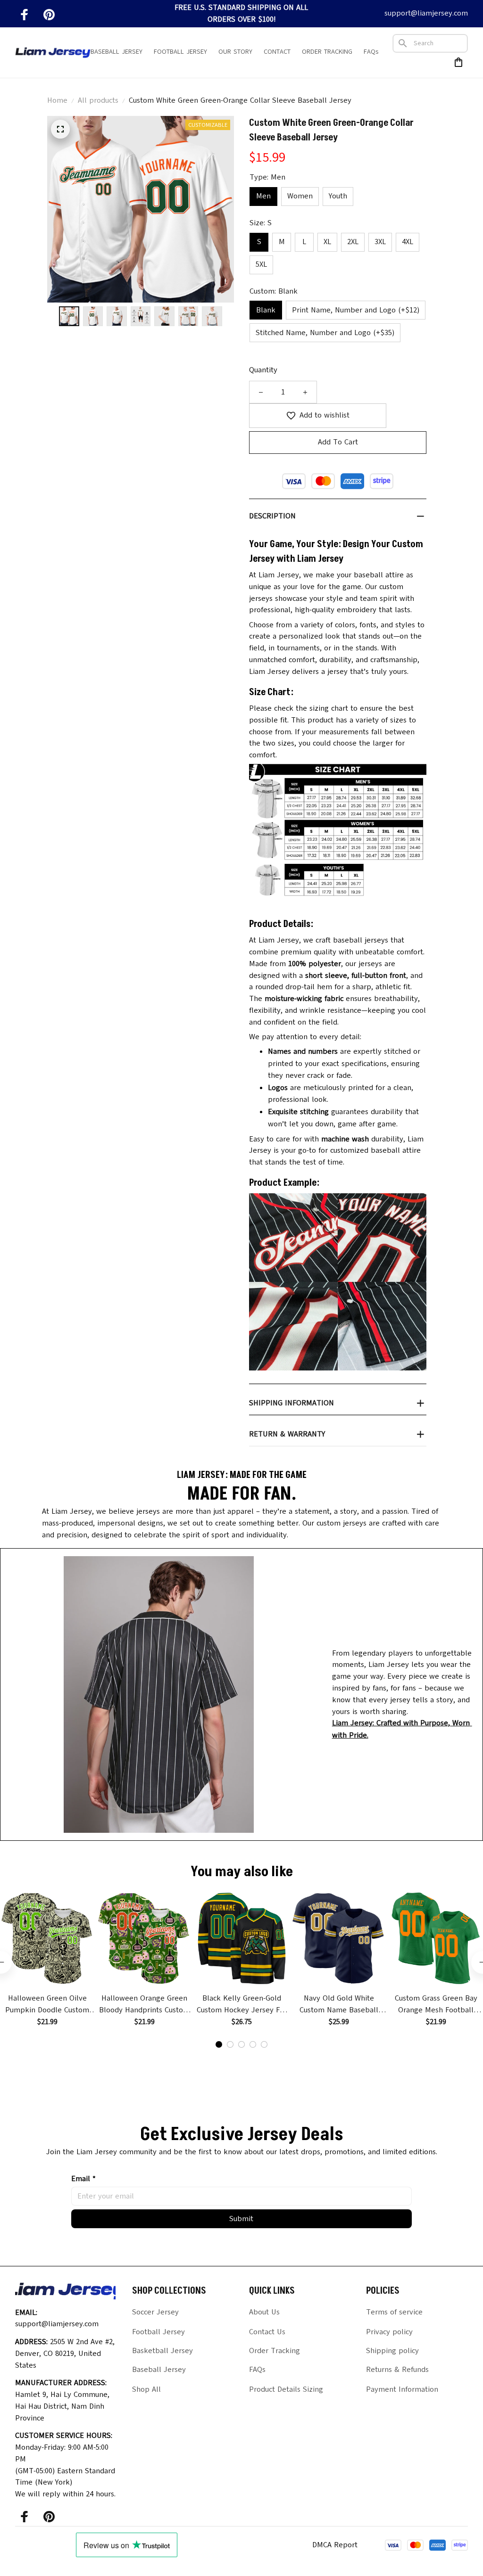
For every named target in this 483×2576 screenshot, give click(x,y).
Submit (241, 2219)
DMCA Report (335, 2545)
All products (98, 100)
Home (57, 100)
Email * (83, 2179)
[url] (407, 1729)
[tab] (219, 2044)
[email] (426, 13)
